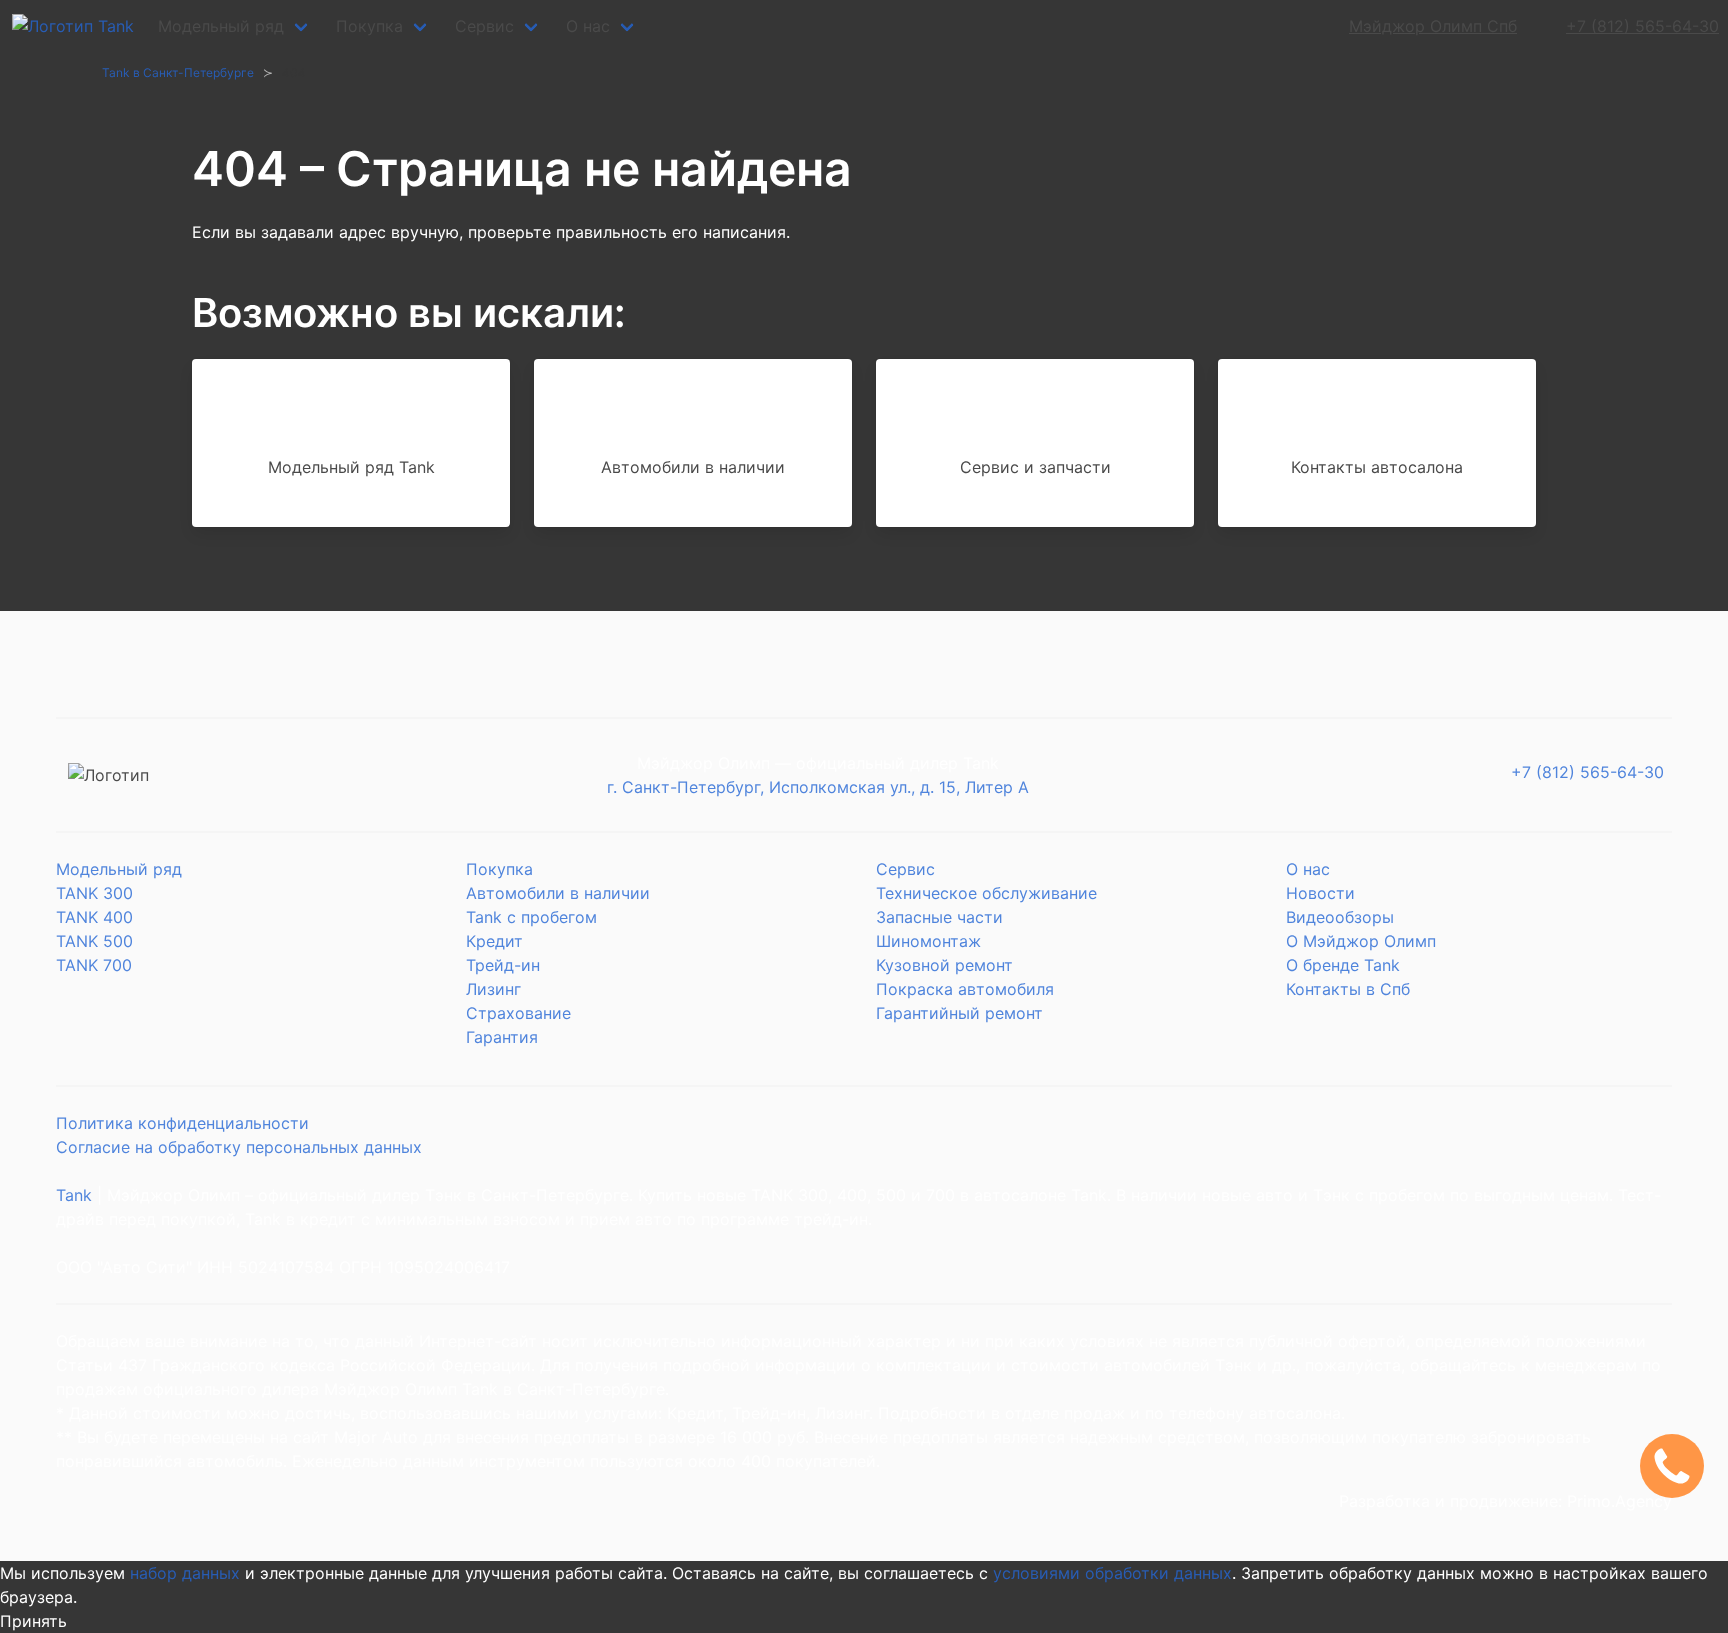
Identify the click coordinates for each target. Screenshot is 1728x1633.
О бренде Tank (1343, 965)
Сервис (484, 26)
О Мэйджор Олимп (1361, 941)
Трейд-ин (503, 965)
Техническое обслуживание (986, 893)
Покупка (369, 26)
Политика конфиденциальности (182, 1123)
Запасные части (939, 917)
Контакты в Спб (1348, 989)
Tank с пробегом (531, 917)
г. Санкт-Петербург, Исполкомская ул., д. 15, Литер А (818, 787)
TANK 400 (94, 917)
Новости (1320, 893)
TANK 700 (94, 965)
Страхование (518, 1013)
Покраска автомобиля (965, 989)
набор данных (185, 1573)
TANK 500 (94, 941)
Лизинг (493, 989)
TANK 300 (94, 893)
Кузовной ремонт (944, 965)
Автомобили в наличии (558, 893)
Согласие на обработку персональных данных (239, 1147)
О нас (588, 26)
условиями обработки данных (1112, 1573)
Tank (74, 1195)
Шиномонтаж (928, 941)
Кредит (494, 941)
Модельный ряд (221, 26)
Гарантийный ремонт (959, 1013)
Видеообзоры (1340, 917)
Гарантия (502, 1037)
